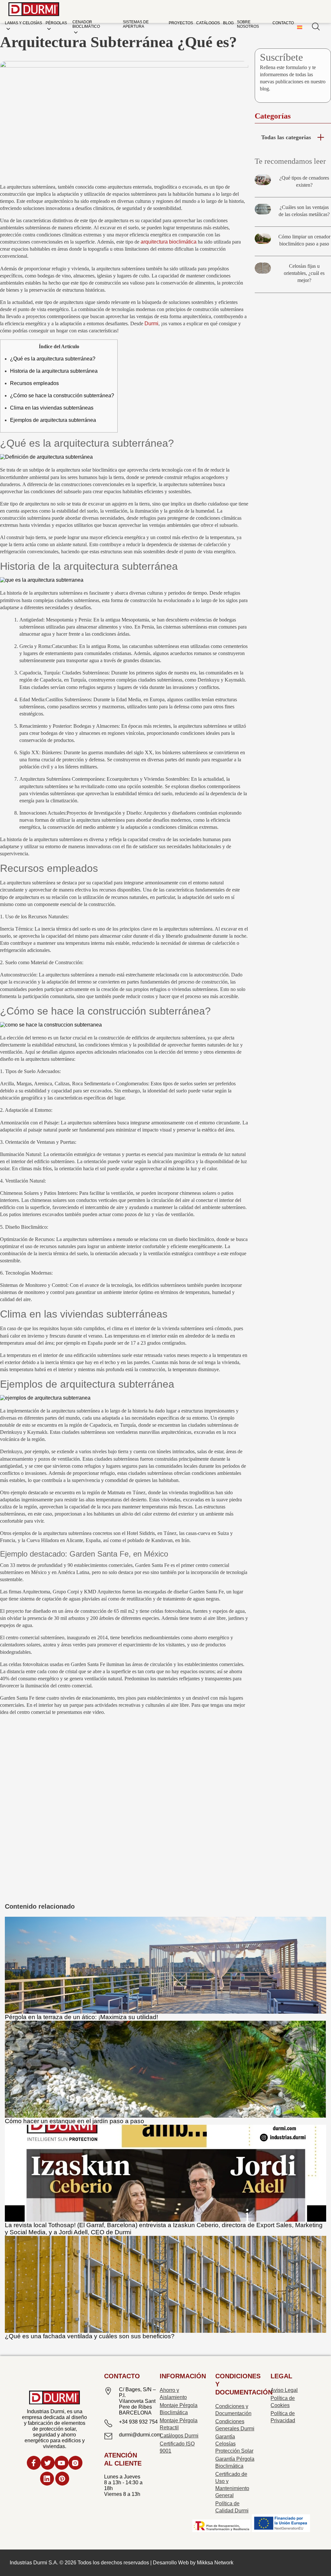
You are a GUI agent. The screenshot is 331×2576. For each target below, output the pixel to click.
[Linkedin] (47, 2480)
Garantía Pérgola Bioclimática (235, 2462)
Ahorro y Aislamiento (173, 2394)
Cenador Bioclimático (86, 24)
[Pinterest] (62, 2480)
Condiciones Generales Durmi (235, 2425)
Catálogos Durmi (179, 2436)
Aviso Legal (284, 2390)
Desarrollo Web (171, 2563)
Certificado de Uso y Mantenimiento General (232, 2485)
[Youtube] (62, 2464)
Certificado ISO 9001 (177, 2447)
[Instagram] (75, 2464)
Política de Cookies (283, 2402)
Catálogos (208, 23)
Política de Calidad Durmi (232, 2507)
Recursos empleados (34, 383)
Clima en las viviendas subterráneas (52, 408)
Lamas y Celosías (23, 23)
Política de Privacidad (283, 2417)
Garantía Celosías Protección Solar (234, 2444)
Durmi (151, 323)
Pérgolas (56, 23)
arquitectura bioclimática (169, 242)
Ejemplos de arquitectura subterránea (53, 420)
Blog (228, 23)
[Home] (34, 10)
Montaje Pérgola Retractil (179, 2424)
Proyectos (181, 23)
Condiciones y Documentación (233, 2410)
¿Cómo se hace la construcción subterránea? (62, 396)
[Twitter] (48, 2464)
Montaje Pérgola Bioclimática (179, 2409)
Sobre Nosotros (248, 24)
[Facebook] (34, 2464)
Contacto (283, 23)
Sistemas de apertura (136, 24)
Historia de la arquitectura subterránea (54, 371)
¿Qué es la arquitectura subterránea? (53, 359)
